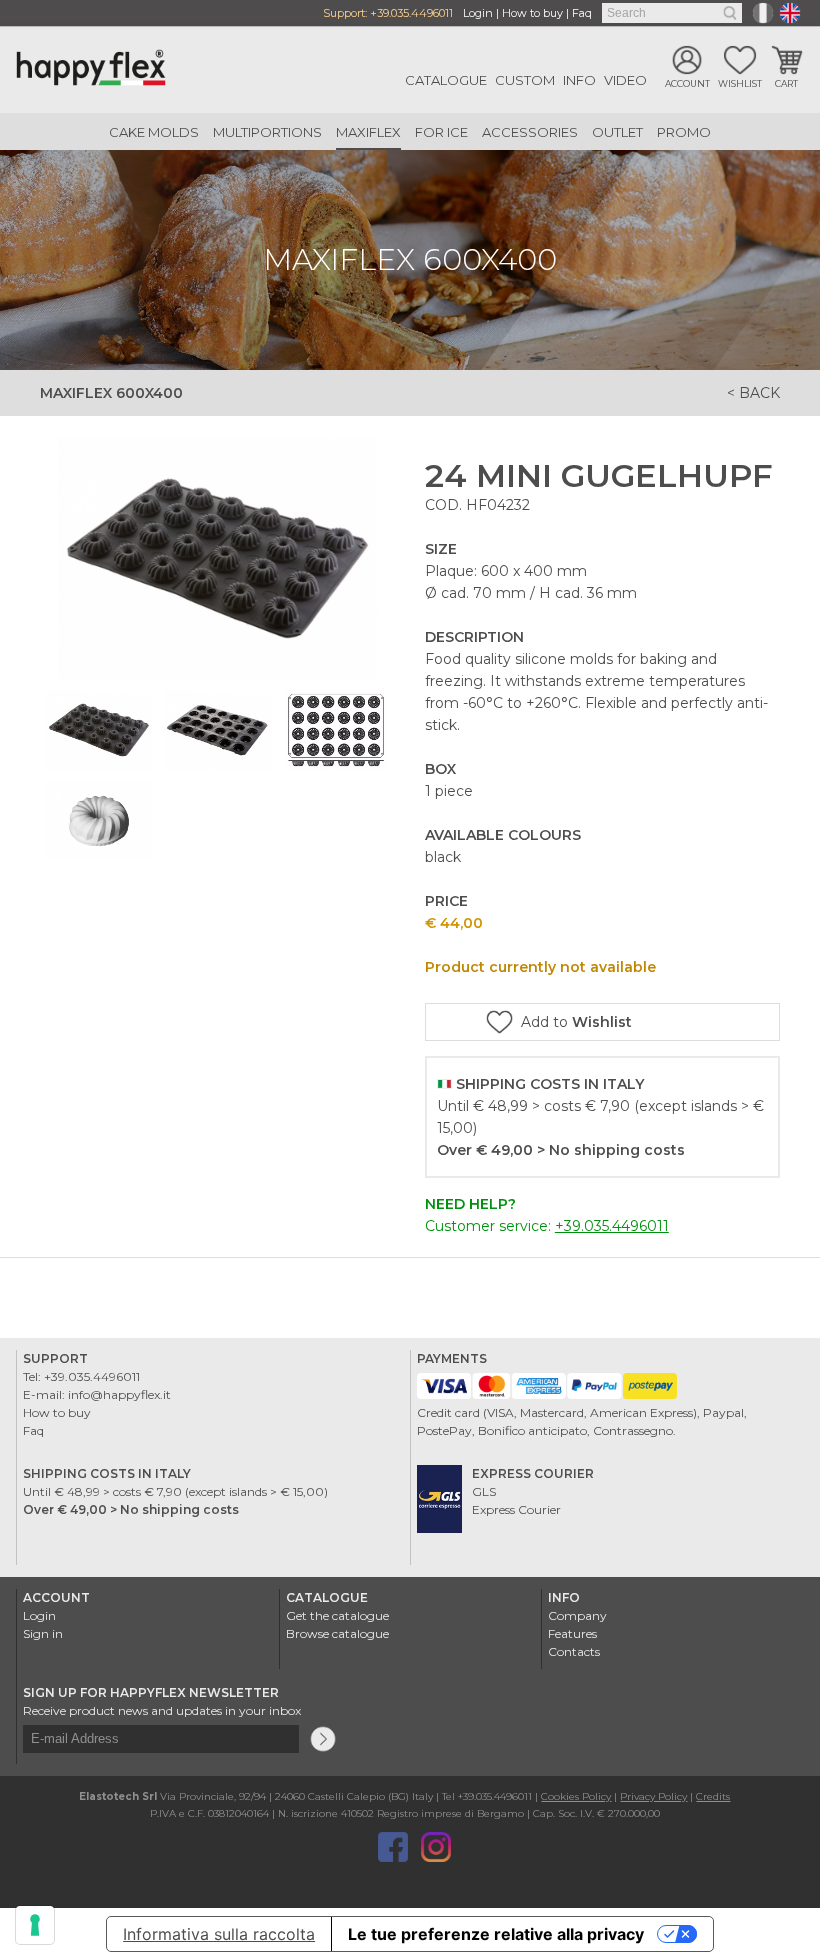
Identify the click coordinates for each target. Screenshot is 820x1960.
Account (687, 83)
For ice (441, 132)
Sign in (43, 1633)
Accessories (530, 132)
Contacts (574, 1651)
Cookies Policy (576, 1796)
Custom (525, 80)
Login (478, 13)
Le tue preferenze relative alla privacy (496, 1934)
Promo (684, 132)
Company (577, 1615)
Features (572, 1633)
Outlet (617, 132)
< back (753, 393)
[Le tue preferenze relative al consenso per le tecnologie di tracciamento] (35, 1925)
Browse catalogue (337, 1633)
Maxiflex (368, 132)
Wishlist (740, 83)
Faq (582, 13)
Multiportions (267, 132)
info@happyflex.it (119, 1394)
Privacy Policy (653, 1796)
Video (625, 80)
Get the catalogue (337, 1615)
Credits (713, 1796)
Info (579, 80)
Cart (786, 83)
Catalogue (446, 80)
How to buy (532, 13)
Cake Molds (154, 132)
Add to (576, 1022)
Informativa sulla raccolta (219, 1934)
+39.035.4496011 (411, 13)
